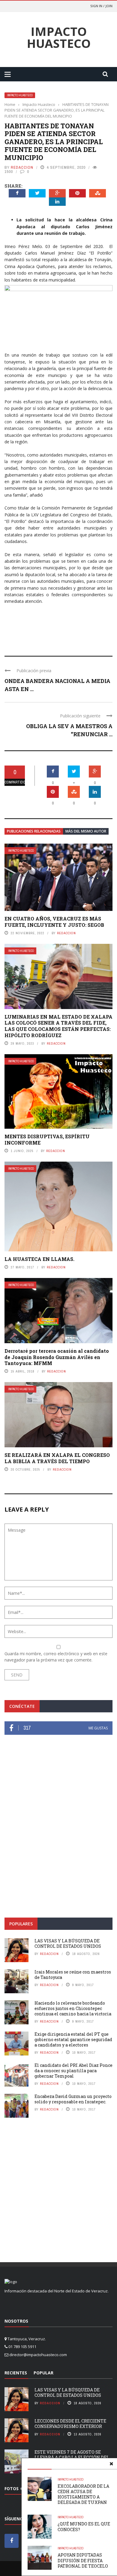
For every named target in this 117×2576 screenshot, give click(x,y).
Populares (21, 1924)
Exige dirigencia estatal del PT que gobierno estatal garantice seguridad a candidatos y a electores (73, 2039)
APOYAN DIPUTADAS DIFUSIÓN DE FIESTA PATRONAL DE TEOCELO (83, 2560)
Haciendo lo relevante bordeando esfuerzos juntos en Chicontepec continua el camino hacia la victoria (73, 2008)
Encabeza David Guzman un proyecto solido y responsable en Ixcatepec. (73, 2099)
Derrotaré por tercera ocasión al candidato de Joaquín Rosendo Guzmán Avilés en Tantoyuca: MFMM (57, 1357)
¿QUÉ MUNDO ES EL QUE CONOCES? (84, 2526)
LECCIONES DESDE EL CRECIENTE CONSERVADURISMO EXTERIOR (70, 2424)
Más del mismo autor (86, 831)
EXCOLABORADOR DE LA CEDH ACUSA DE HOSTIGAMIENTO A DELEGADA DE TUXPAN (83, 2494)
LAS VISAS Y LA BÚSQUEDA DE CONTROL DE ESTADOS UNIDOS (68, 1943)
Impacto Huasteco (59, 37)
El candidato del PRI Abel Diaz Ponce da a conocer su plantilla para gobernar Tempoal (73, 2071)
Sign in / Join (101, 6)
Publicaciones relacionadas (34, 831)
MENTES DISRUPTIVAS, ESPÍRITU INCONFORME (47, 1139)
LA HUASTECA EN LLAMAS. (39, 1259)
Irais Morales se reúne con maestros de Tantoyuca (73, 1975)
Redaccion (22, 167)
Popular (43, 2373)
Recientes (16, 2373)
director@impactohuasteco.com (38, 2355)
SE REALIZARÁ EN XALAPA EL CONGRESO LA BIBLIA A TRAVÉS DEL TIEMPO (57, 1458)
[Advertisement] (58, 1845)
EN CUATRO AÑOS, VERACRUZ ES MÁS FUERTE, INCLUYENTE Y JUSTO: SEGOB (54, 922)
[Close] (111, 2464)
